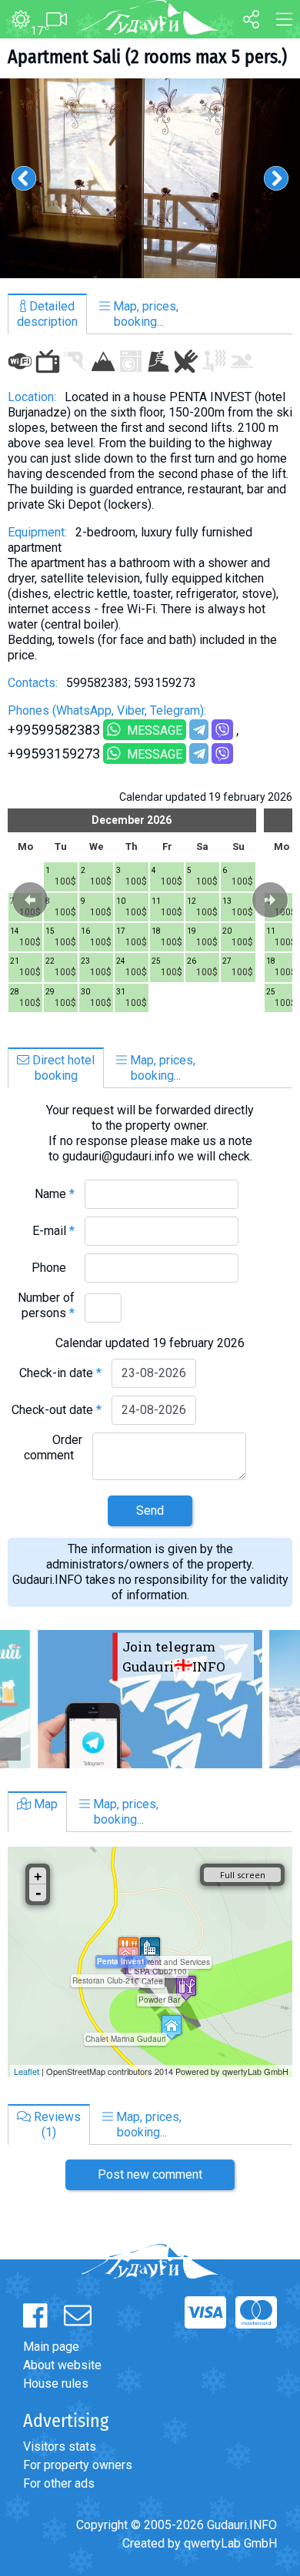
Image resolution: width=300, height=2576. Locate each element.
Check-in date (60, 1373)
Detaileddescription (47, 314)
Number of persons (46, 1305)
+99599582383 (54, 730)
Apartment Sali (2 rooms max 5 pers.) (147, 57)
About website (62, 2365)
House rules (56, 2383)
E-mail (53, 1231)
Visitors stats (60, 2447)
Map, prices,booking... (144, 314)
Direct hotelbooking (62, 1068)
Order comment (53, 1447)
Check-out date (57, 1410)
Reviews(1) (56, 2125)
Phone (53, 1268)
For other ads (59, 2483)
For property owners (78, 2465)
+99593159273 (54, 754)
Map (44, 1804)
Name (55, 1194)
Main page (51, 2347)
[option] (150, 178)
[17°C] (15, 20)
